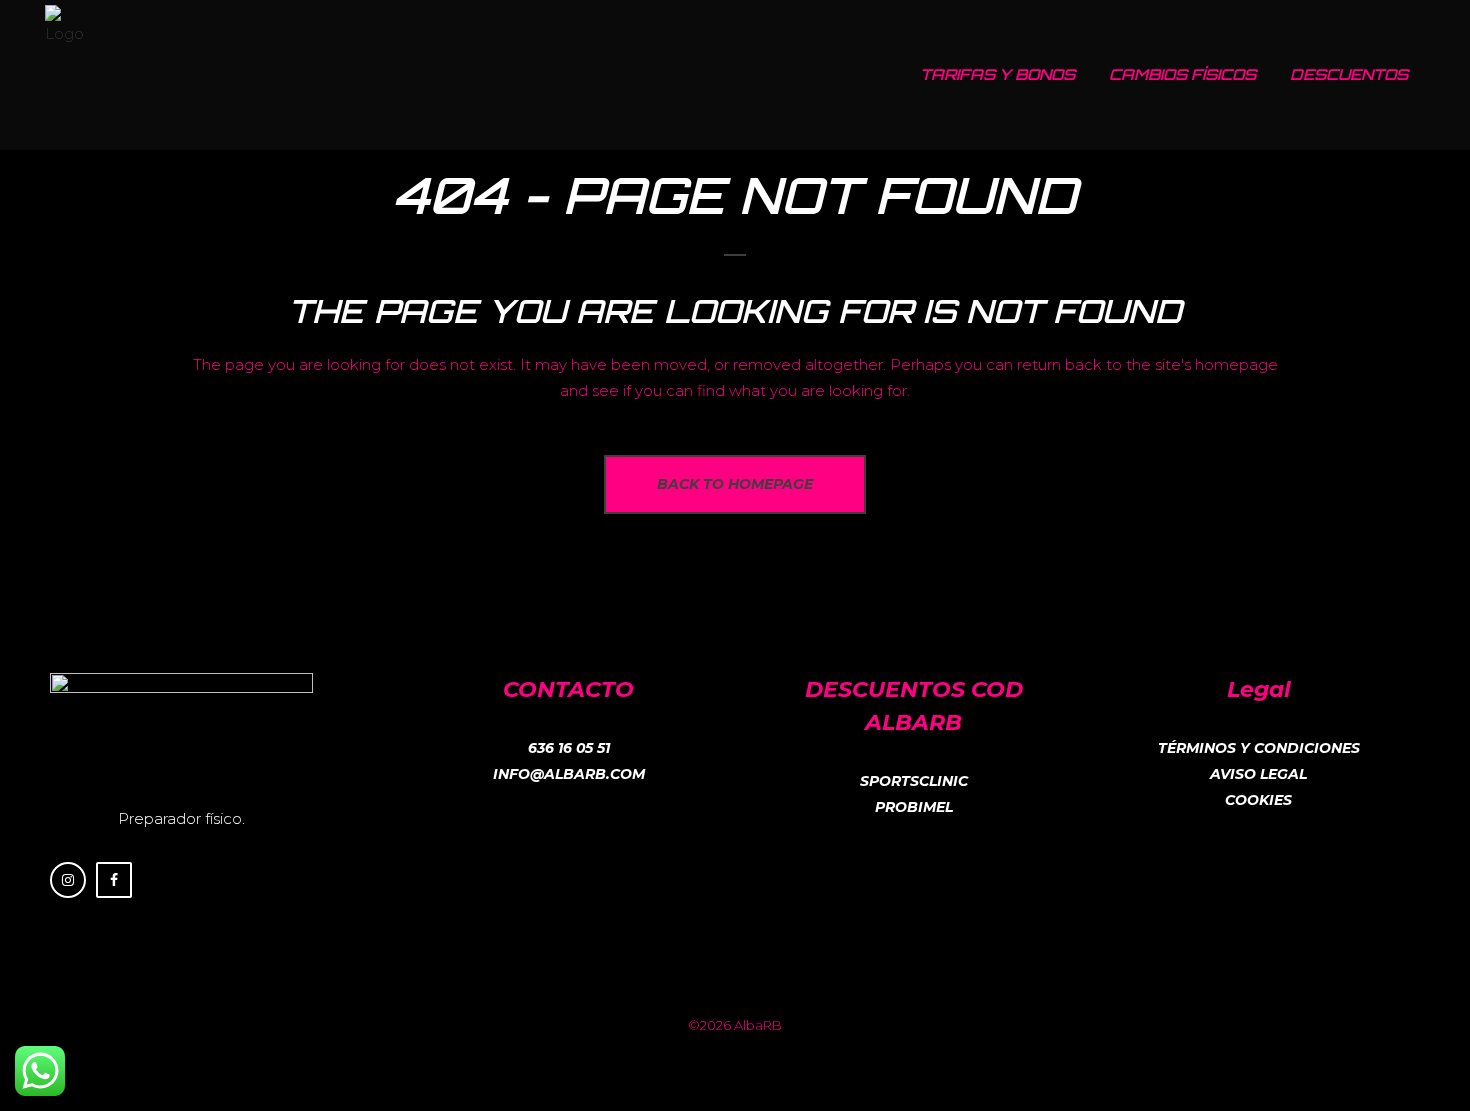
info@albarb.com (569, 774)
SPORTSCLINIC (914, 781)
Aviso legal (1258, 774)
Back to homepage (735, 484)
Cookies (1258, 800)
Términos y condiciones (1259, 748)
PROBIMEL (914, 807)
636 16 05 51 (569, 748)
